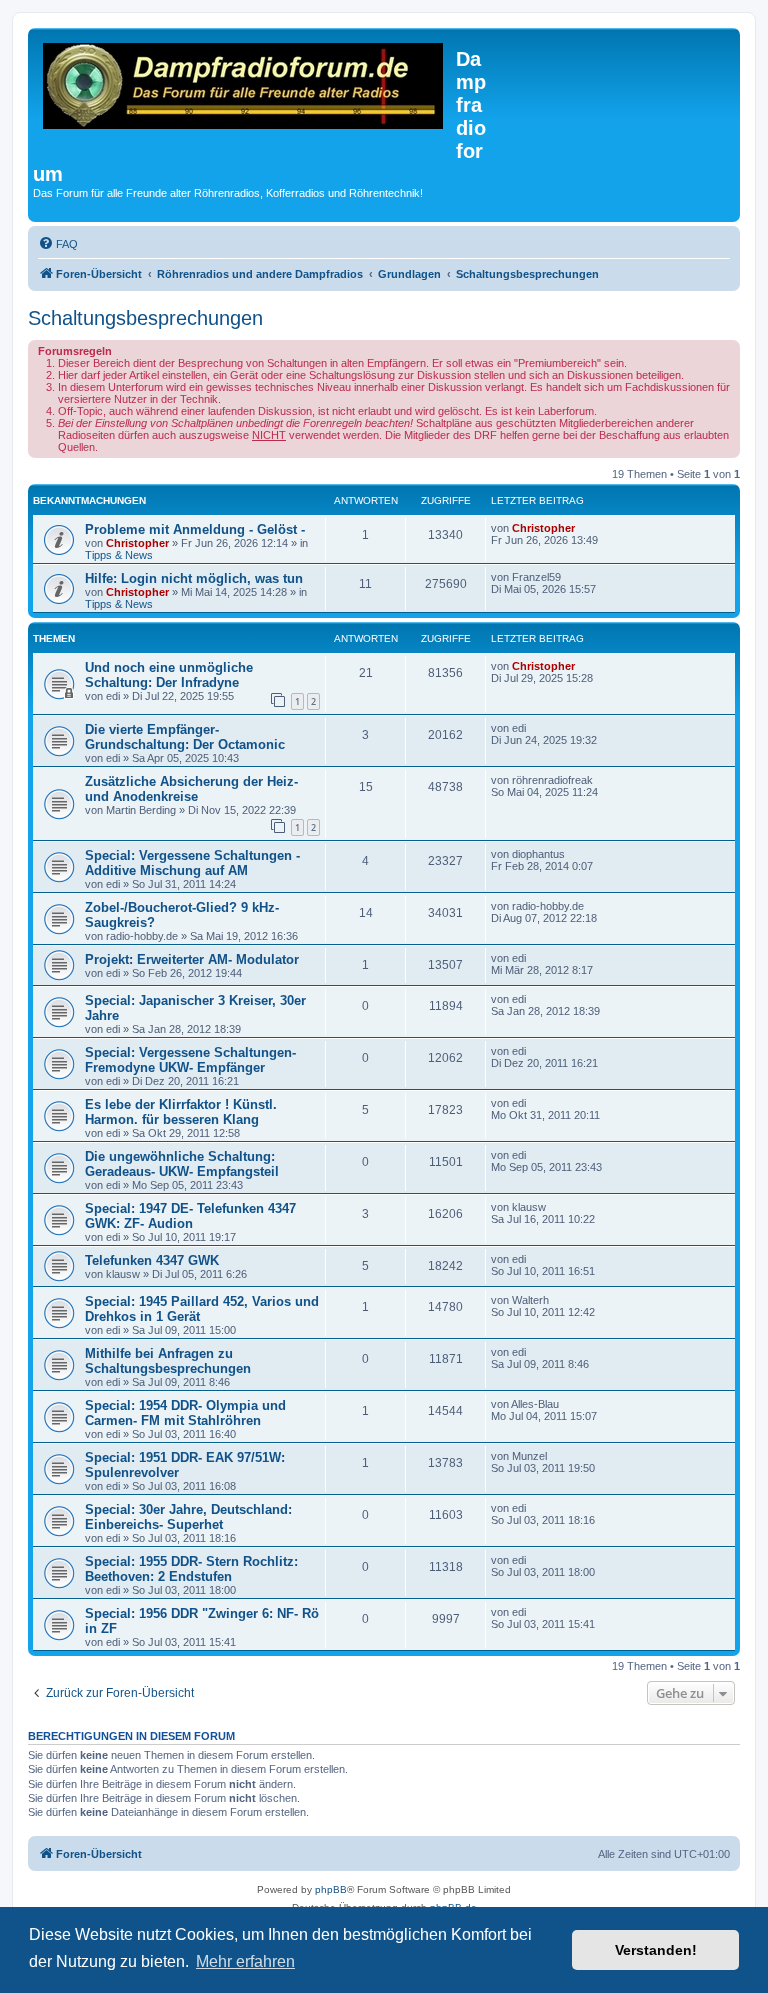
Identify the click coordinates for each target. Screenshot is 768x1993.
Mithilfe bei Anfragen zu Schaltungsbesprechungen (168, 1361)
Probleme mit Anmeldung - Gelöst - (195, 529)
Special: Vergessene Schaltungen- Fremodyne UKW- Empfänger (190, 1060)
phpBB (331, 1889)
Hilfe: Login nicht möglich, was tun (194, 578)
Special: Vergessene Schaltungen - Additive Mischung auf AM (192, 863)
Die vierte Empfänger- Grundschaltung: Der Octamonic (185, 737)
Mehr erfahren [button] (245, 1961)
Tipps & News (119, 555)
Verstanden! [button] (656, 1950)
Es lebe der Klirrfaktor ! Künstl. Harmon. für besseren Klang (181, 1112)
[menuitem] (58, 244)
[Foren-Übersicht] (244, 89)
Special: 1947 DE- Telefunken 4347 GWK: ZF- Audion (190, 1216)
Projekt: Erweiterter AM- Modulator (192, 959)
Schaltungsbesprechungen (145, 318)
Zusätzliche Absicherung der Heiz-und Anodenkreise (191, 789)
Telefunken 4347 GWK (152, 1260)
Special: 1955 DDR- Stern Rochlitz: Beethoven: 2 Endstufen (191, 1569)
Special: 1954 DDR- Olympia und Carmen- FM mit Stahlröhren (185, 1413)
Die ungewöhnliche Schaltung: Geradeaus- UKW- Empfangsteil (182, 1164)
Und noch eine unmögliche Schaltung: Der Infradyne (169, 675)
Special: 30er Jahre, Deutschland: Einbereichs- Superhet (188, 1517)
